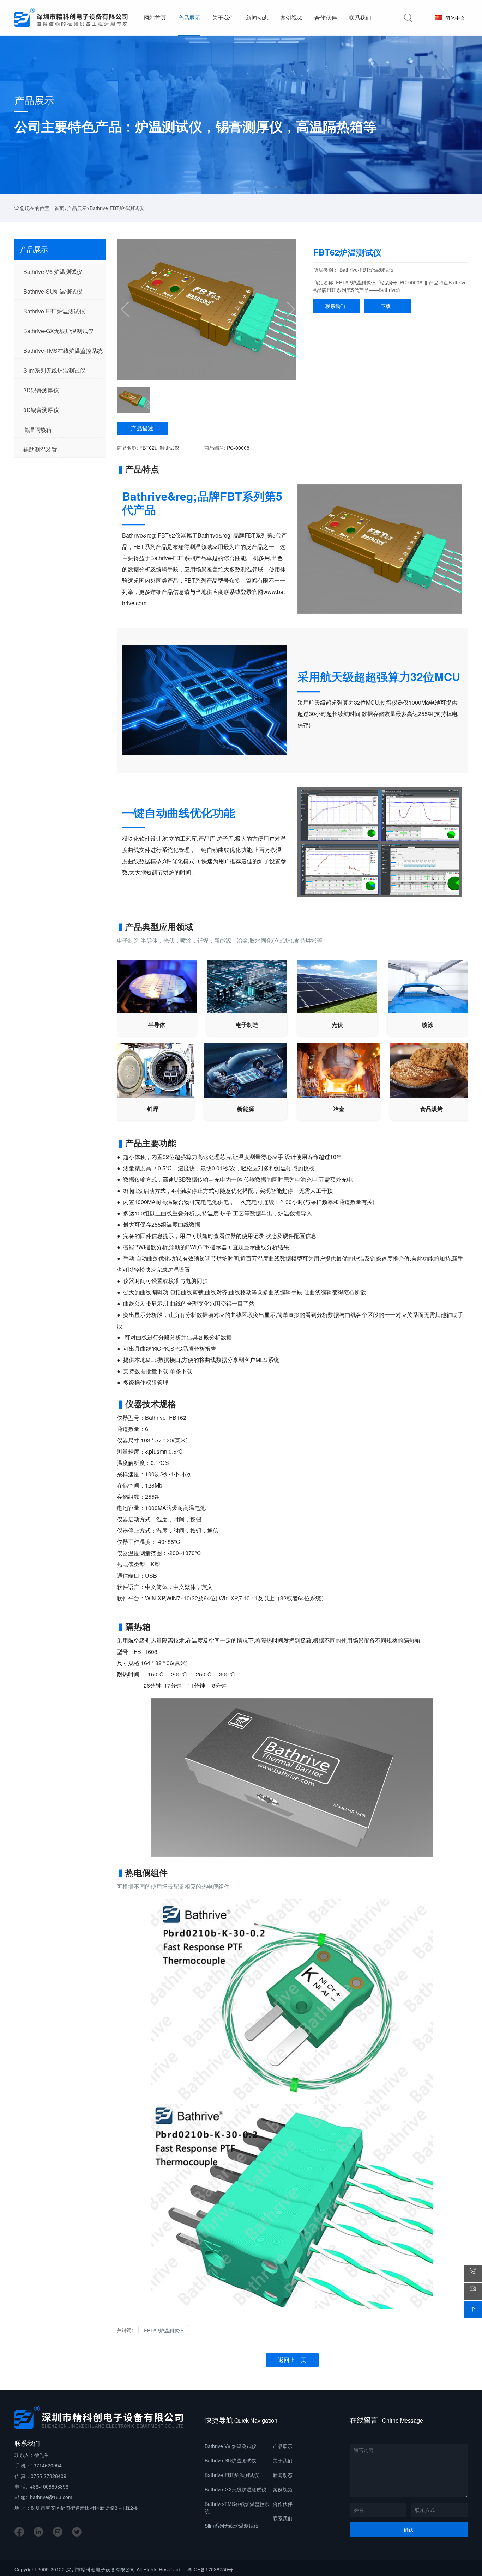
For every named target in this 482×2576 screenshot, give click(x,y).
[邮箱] (473, 2292)
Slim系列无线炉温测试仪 (232, 2526)
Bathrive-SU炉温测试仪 (230, 2460)
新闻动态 (283, 2475)
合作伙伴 (283, 2504)
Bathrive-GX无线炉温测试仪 (236, 2489)
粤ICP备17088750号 (210, 2569)
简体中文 (454, 18)
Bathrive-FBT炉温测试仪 (117, 208)
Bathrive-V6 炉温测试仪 (231, 2446)
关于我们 (283, 2460)
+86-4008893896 (49, 2486)
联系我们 (337, 306)
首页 (59, 208)
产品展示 (34, 100)
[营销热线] (473, 2274)
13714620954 (46, 2465)
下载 (387, 306)
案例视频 (283, 2489)
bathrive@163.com (51, 2497)
